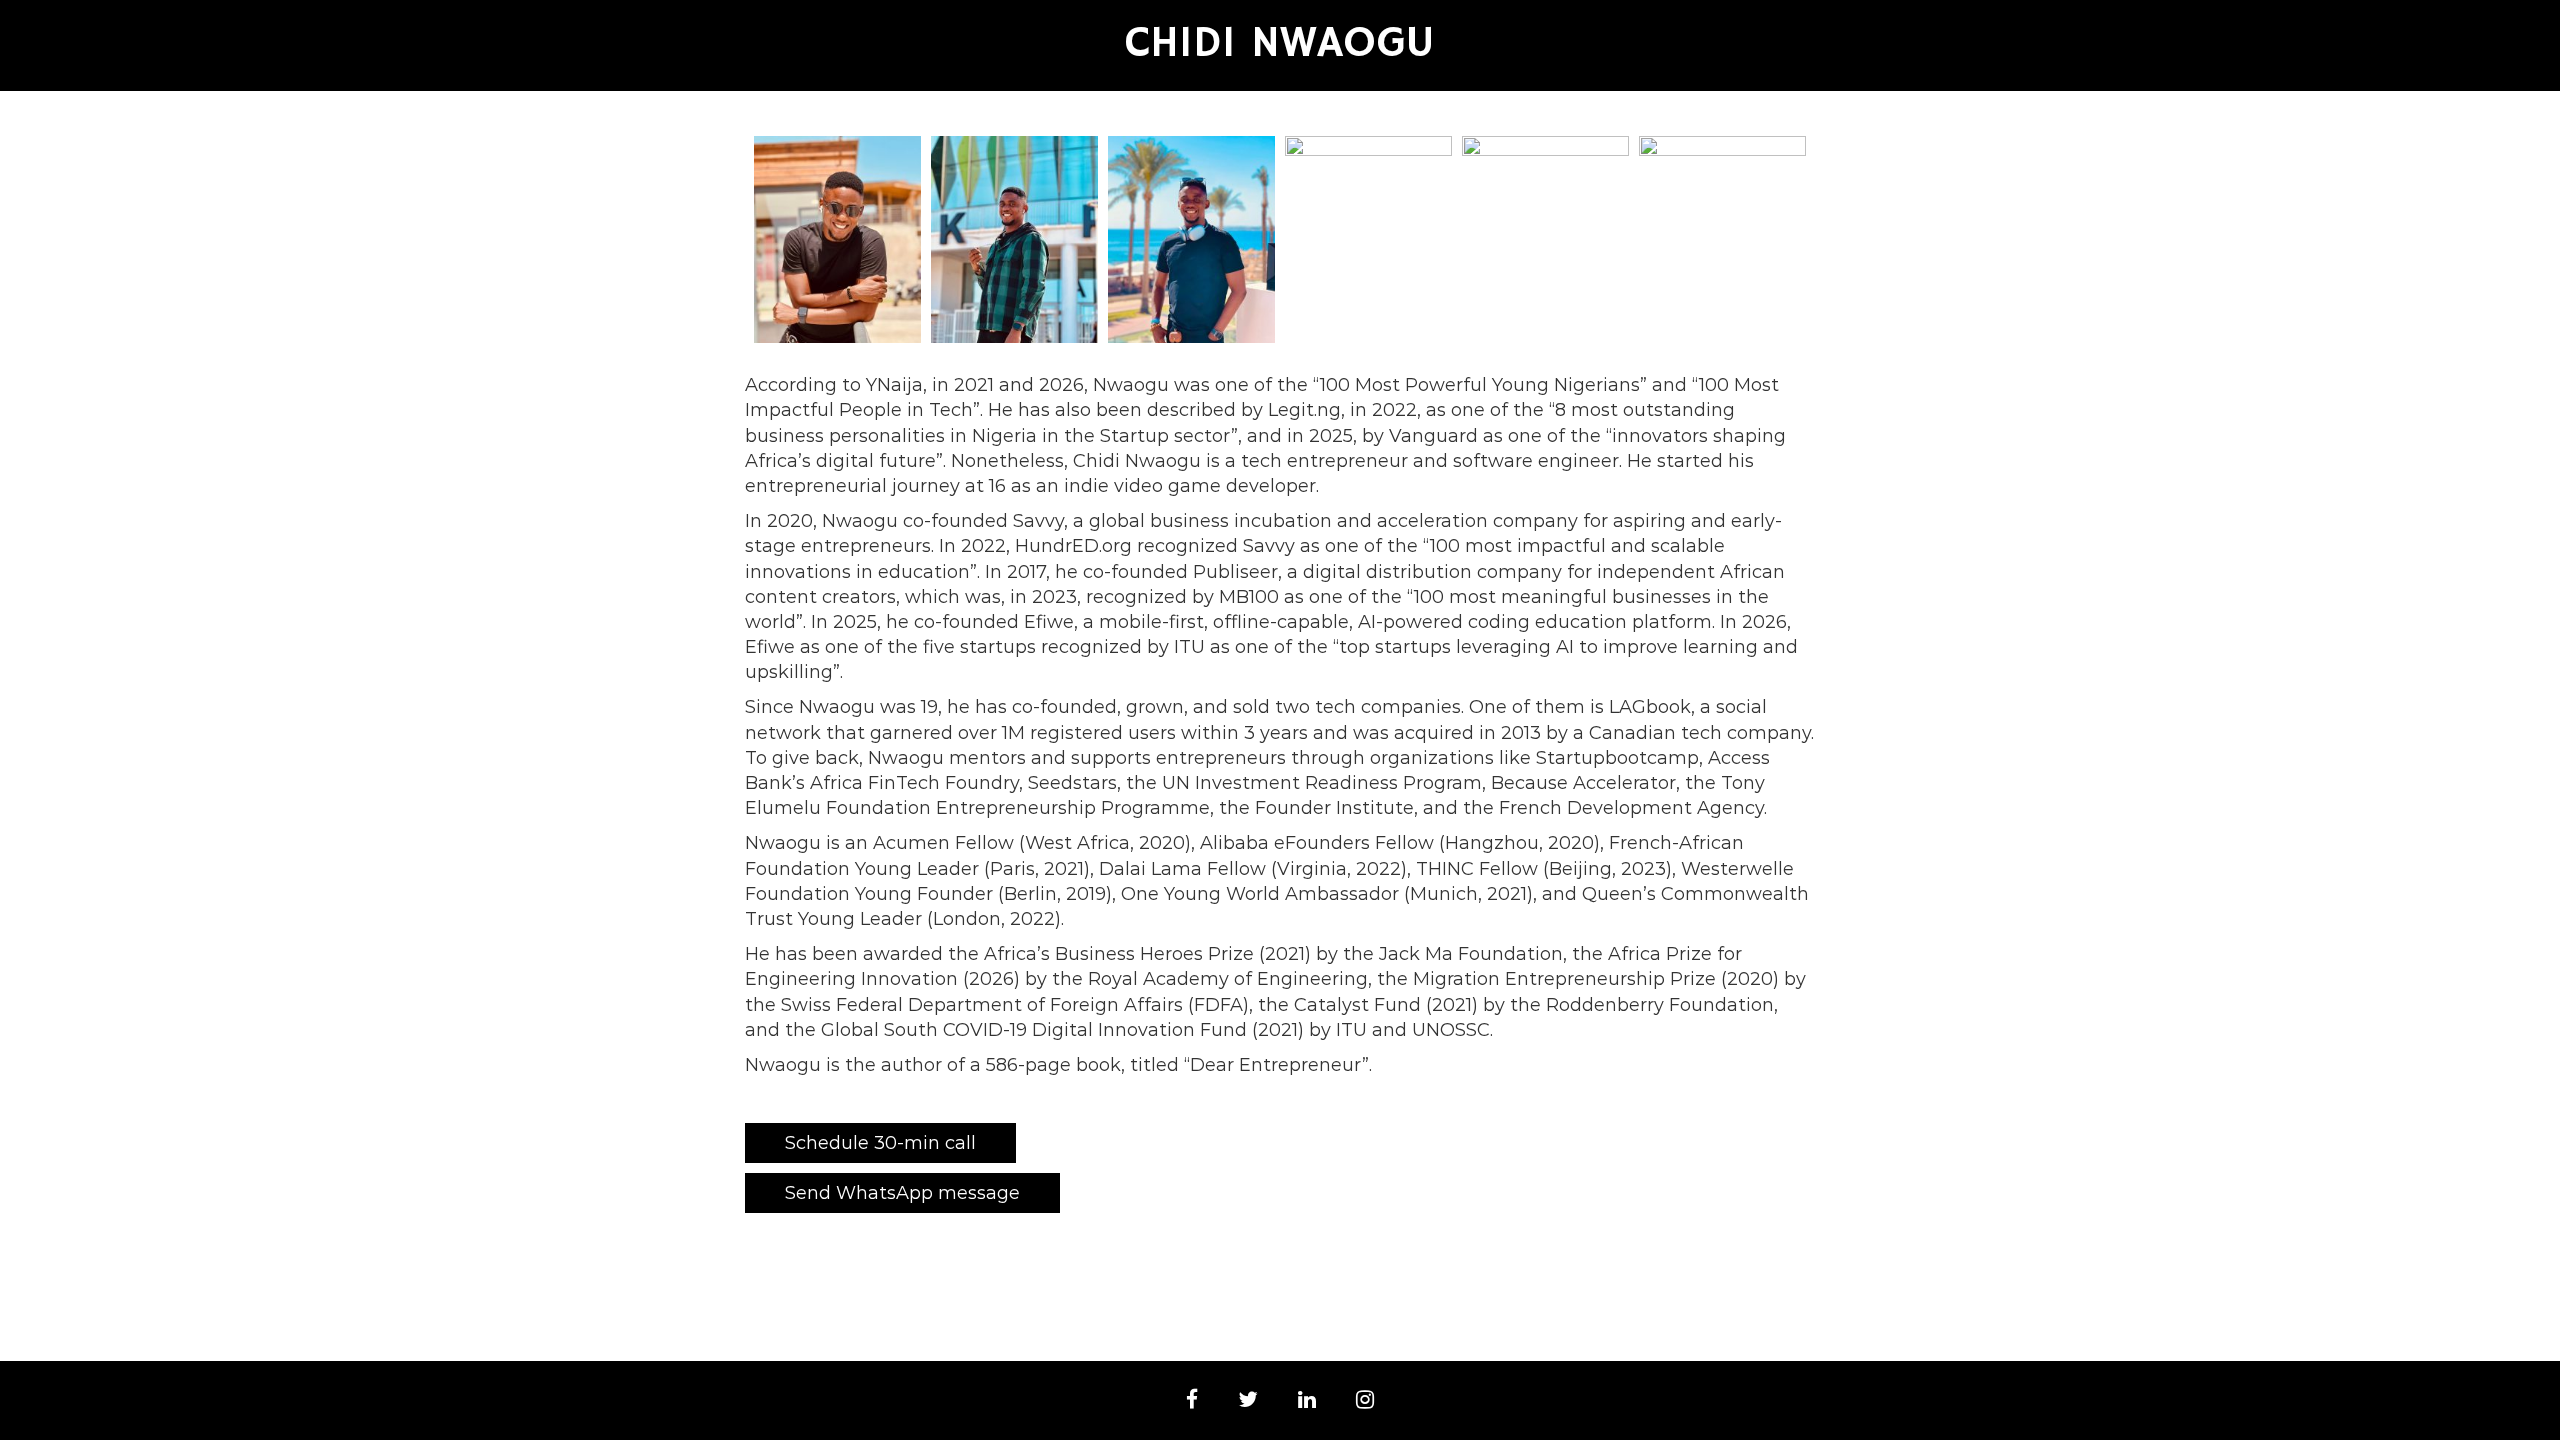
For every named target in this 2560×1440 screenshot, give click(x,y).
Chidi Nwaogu (1280, 43)
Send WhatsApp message (902, 1193)
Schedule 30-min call (880, 1143)
